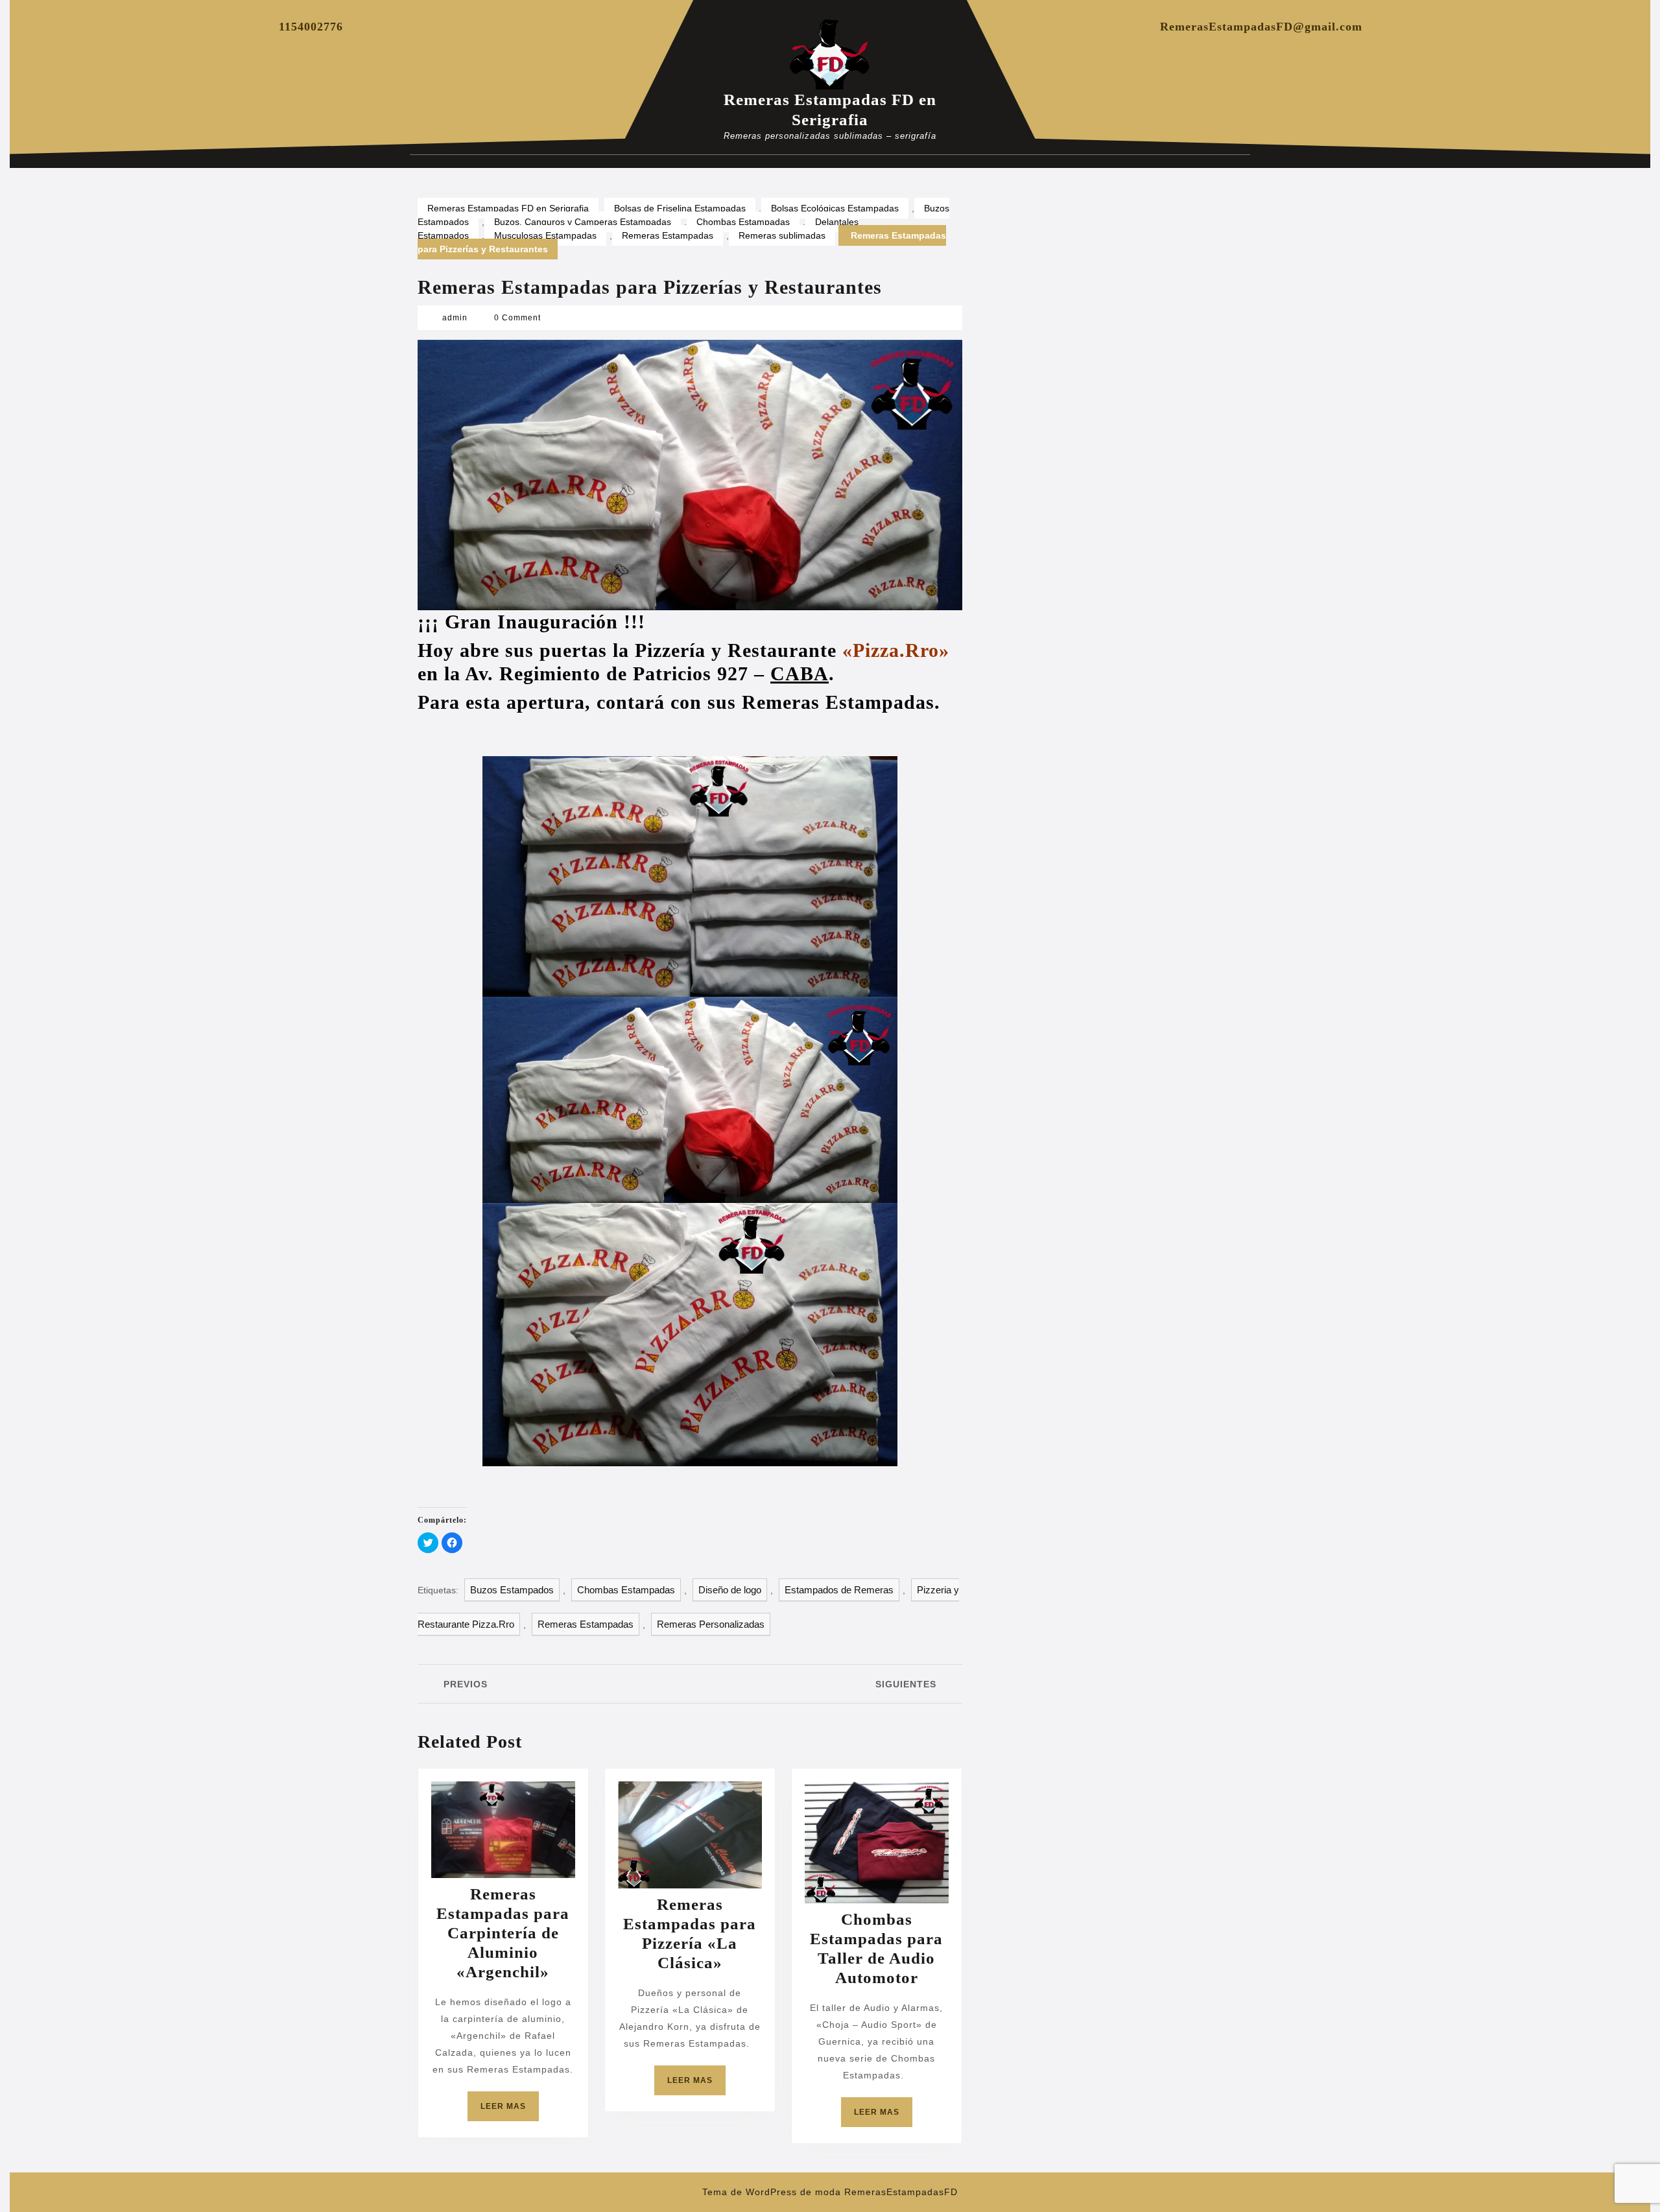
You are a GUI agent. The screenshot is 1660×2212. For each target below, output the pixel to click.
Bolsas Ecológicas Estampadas (835, 208)
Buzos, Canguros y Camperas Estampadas (583, 222)
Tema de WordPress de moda (772, 2192)
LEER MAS (510, 2111)
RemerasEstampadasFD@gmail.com (1261, 27)
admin (455, 318)
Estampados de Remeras (839, 1590)
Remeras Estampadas (668, 235)
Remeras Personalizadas (711, 1624)
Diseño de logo (730, 1590)
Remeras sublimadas (782, 235)
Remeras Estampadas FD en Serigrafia (508, 208)
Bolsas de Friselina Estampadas (680, 208)
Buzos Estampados (512, 1590)
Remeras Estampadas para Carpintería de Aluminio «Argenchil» (503, 1933)
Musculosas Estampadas (545, 235)
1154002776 (311, 27)
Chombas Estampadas (743, 222)
